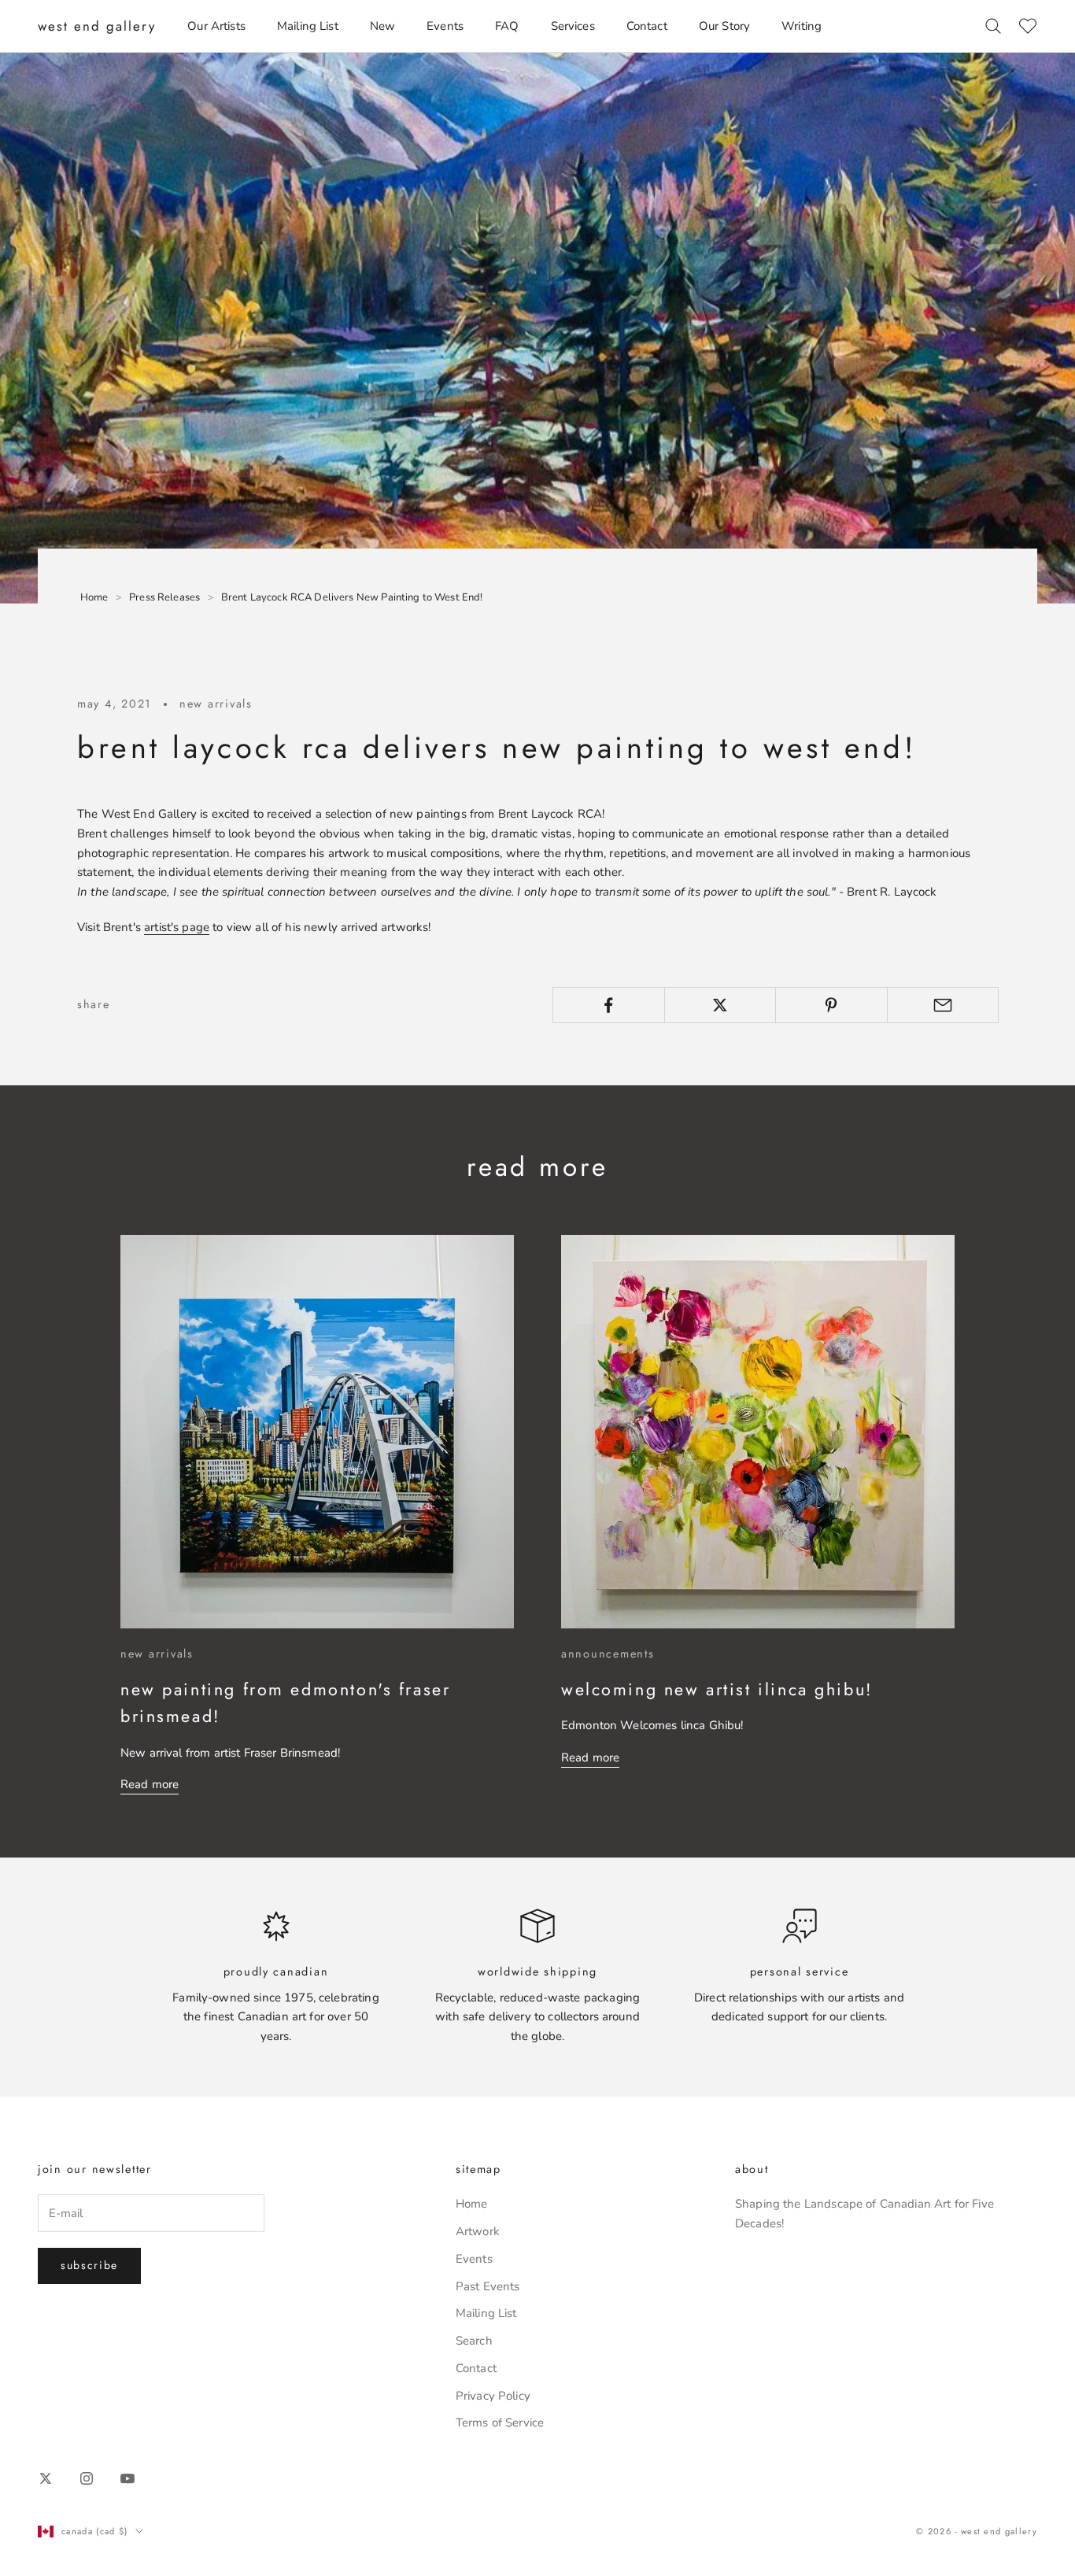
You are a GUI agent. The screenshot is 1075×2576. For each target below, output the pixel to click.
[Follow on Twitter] (46, 2478)
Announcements (608, 1654)
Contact (647, 26)
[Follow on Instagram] (87, 2478)
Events (445, 26)
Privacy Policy (493, 2396)
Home (472, 2204)
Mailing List (308, 26)
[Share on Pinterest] (831, 1005)
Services (573, 26)
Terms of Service (500, 2423)
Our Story (724, 26)
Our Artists (216, 26)
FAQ (507, 26)
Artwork (478, 2231)
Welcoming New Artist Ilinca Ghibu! (717, 1689)
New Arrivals (216, 704)
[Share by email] (943, 1005)
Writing (802, 26)
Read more (150, 1784)
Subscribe (89, 2265)
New (382, 26)
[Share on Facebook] (609, 1005)
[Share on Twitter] (720, 1005)
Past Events (488, 2286)
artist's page (177, 927)
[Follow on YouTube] (127, 2478)
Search (474, 2341)
